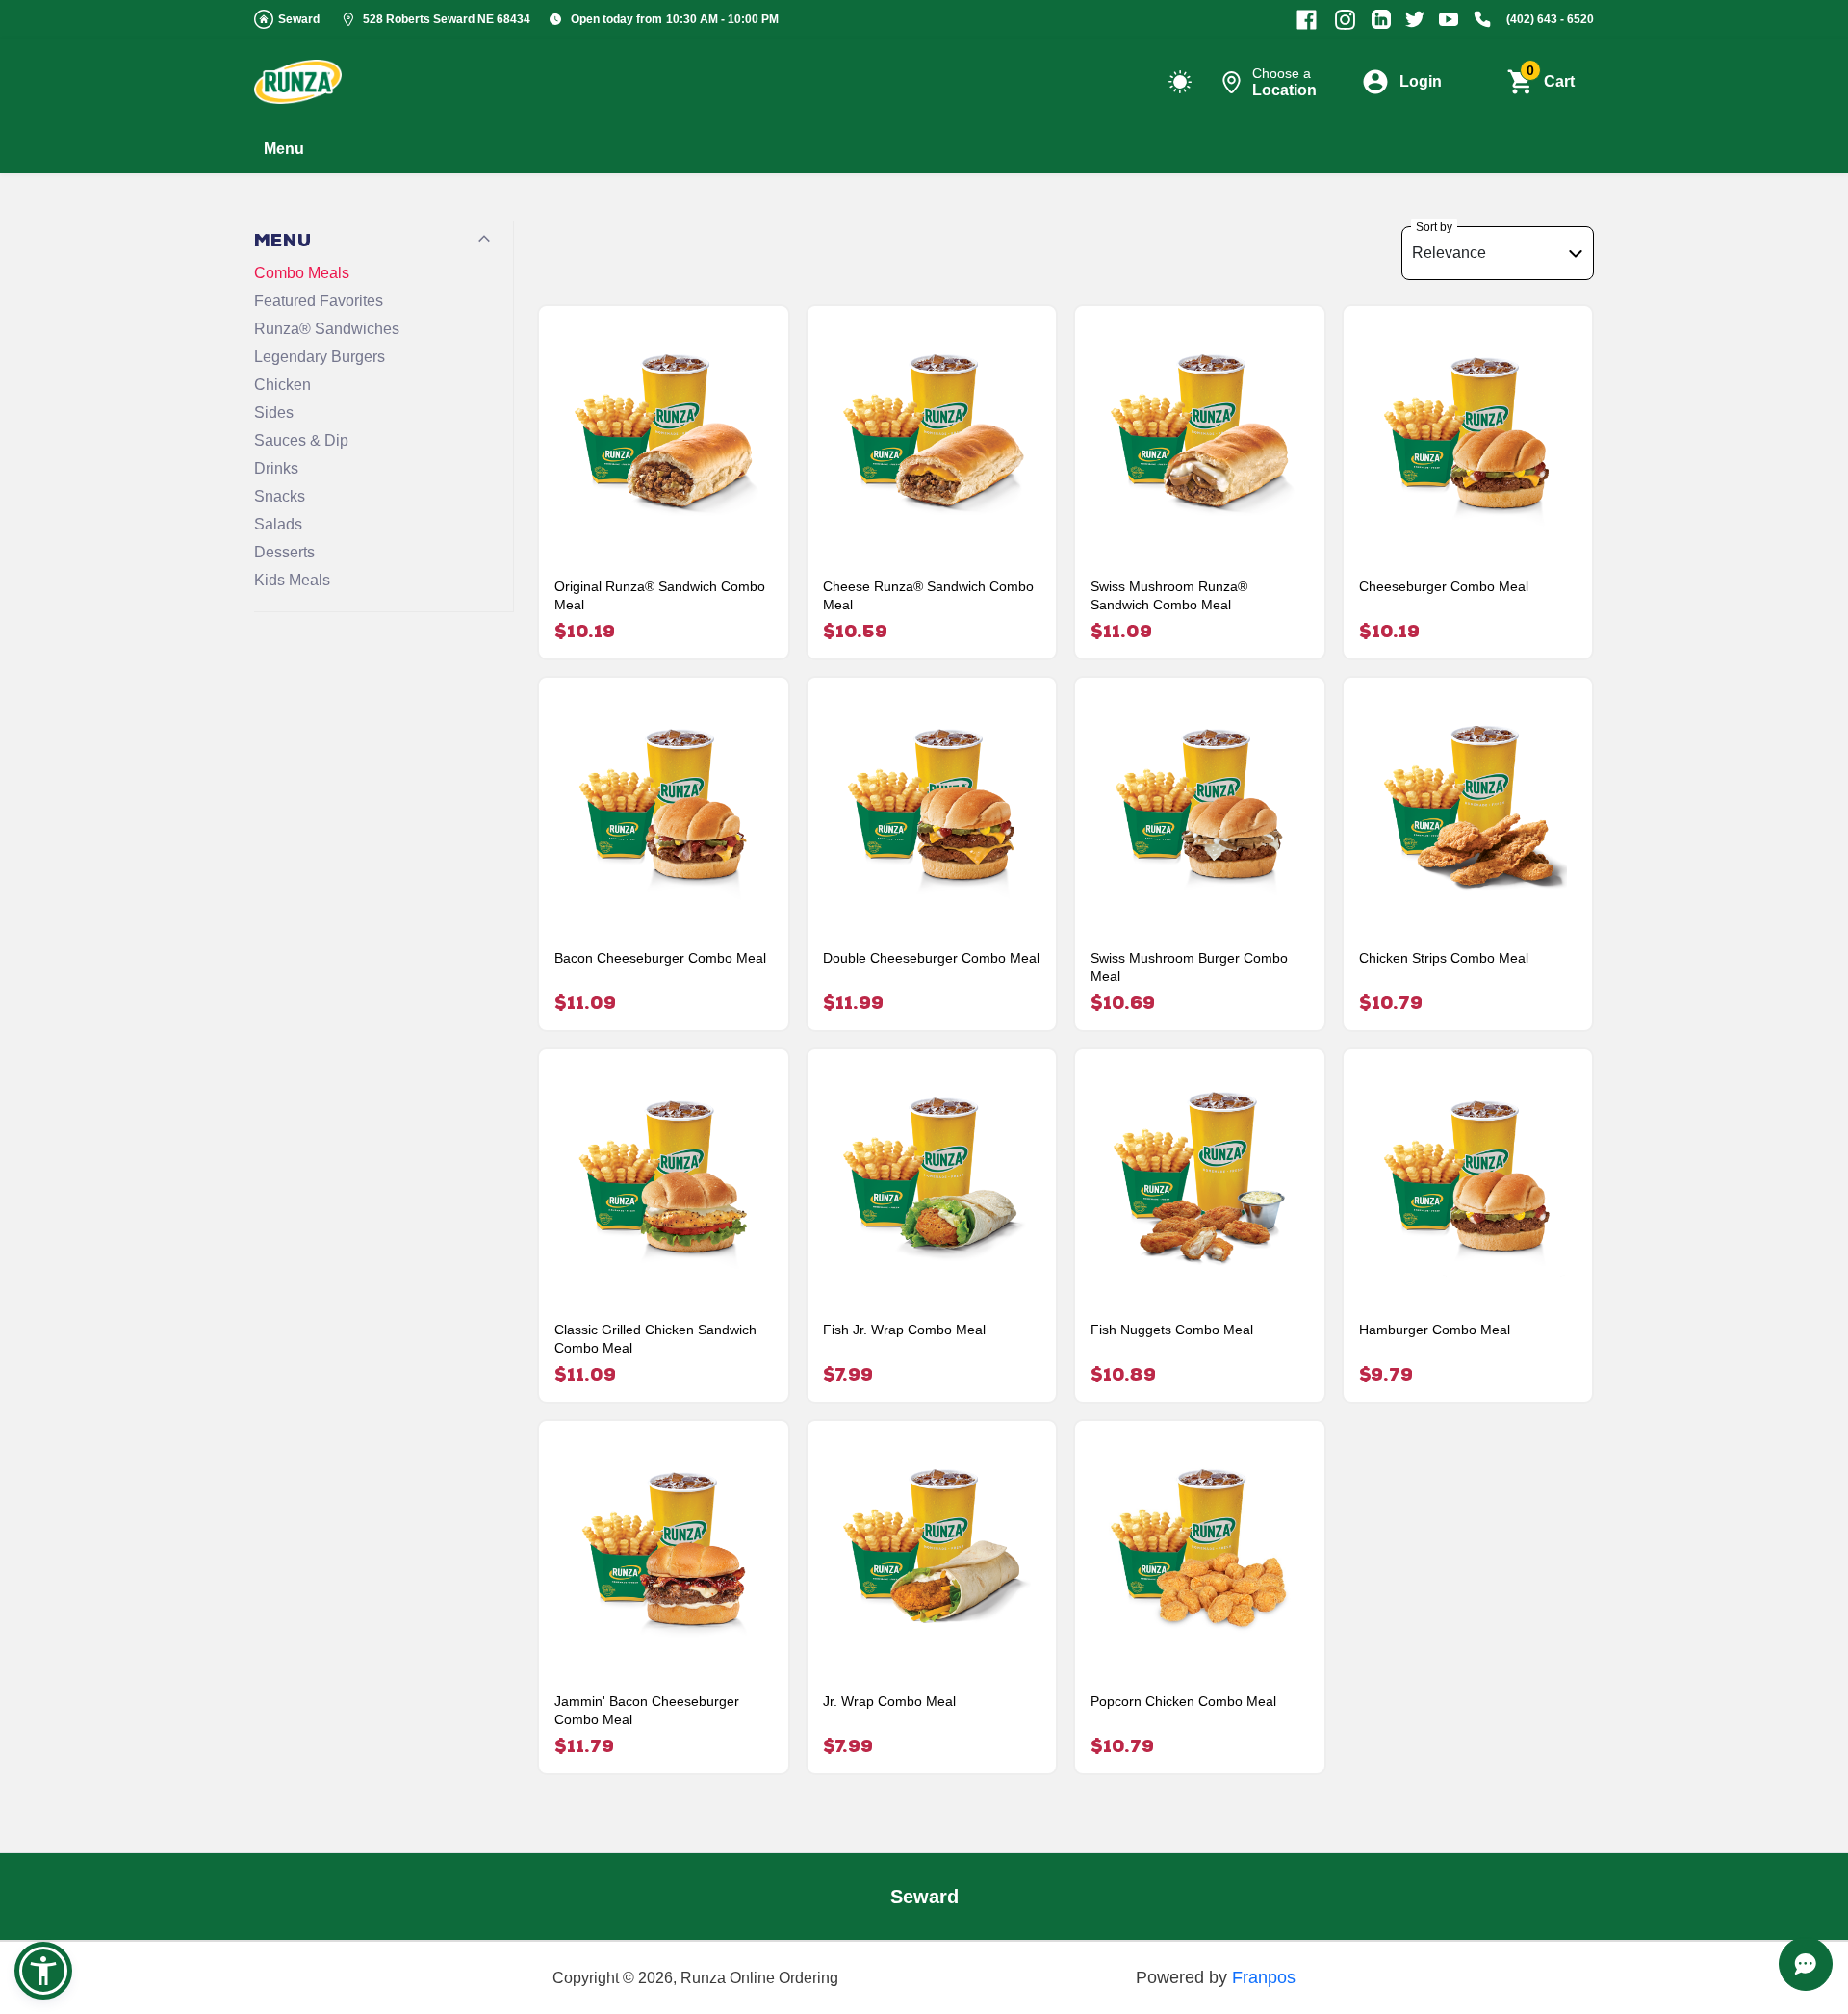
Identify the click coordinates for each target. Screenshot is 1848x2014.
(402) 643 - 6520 (1550, 19)
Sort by (1434, 227)
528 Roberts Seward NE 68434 (447, 19)
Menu (284, 149)
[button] (43, 1971)
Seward (299, 19)
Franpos (1264, 1977)
